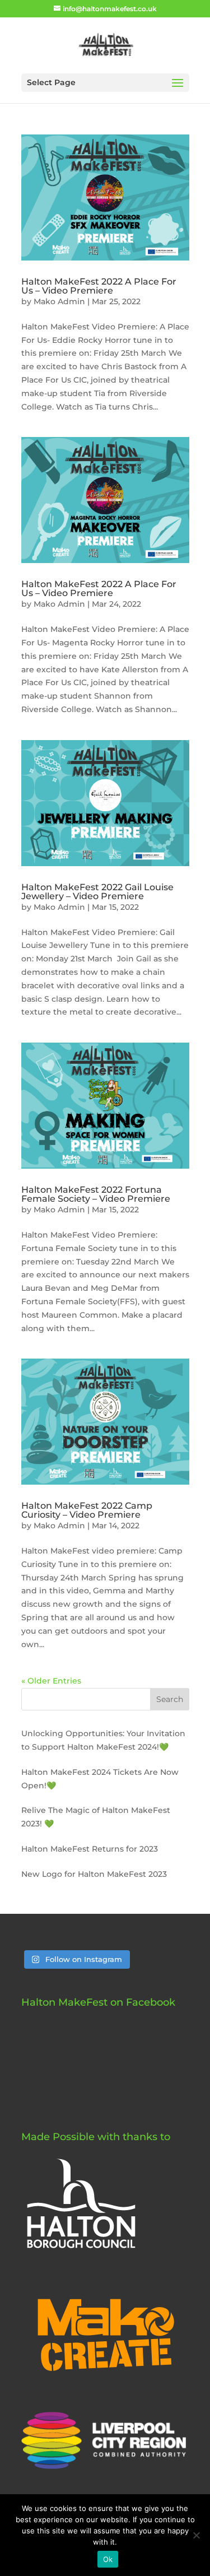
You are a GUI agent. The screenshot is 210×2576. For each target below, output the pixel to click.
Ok (108, 2559)
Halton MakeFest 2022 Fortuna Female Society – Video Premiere (96, 1194)
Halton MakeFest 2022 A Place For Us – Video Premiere (99, 286)
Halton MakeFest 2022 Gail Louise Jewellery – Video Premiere (97, 892)
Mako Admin (59, 301)
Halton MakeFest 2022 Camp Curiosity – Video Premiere (87, 1510)
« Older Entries (51, 1681)
